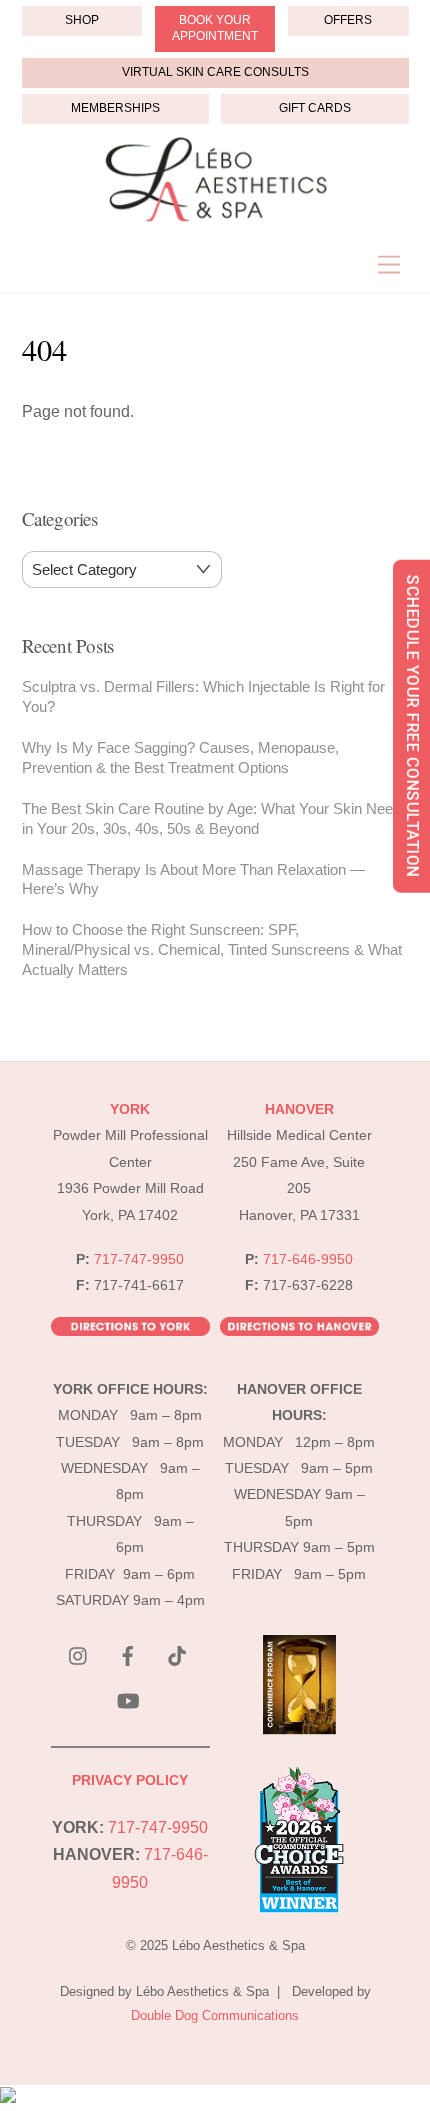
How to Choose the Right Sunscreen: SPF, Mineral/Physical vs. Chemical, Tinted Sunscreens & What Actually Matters (212, 949)
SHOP (82, 20)
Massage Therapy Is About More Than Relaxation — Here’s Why (193, 879)
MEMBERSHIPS (115, 108)
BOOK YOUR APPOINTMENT (215, 28)
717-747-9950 (139, 1259)
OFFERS (348, 20)
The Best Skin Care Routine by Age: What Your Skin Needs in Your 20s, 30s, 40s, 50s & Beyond (215, 818)
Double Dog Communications (215, 2015)
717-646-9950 (308, 1259)
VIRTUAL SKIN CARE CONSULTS (215, 72)
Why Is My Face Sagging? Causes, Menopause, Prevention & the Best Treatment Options (180, 757)
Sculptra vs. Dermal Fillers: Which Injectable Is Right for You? (203, 696)
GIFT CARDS (315, 108)
